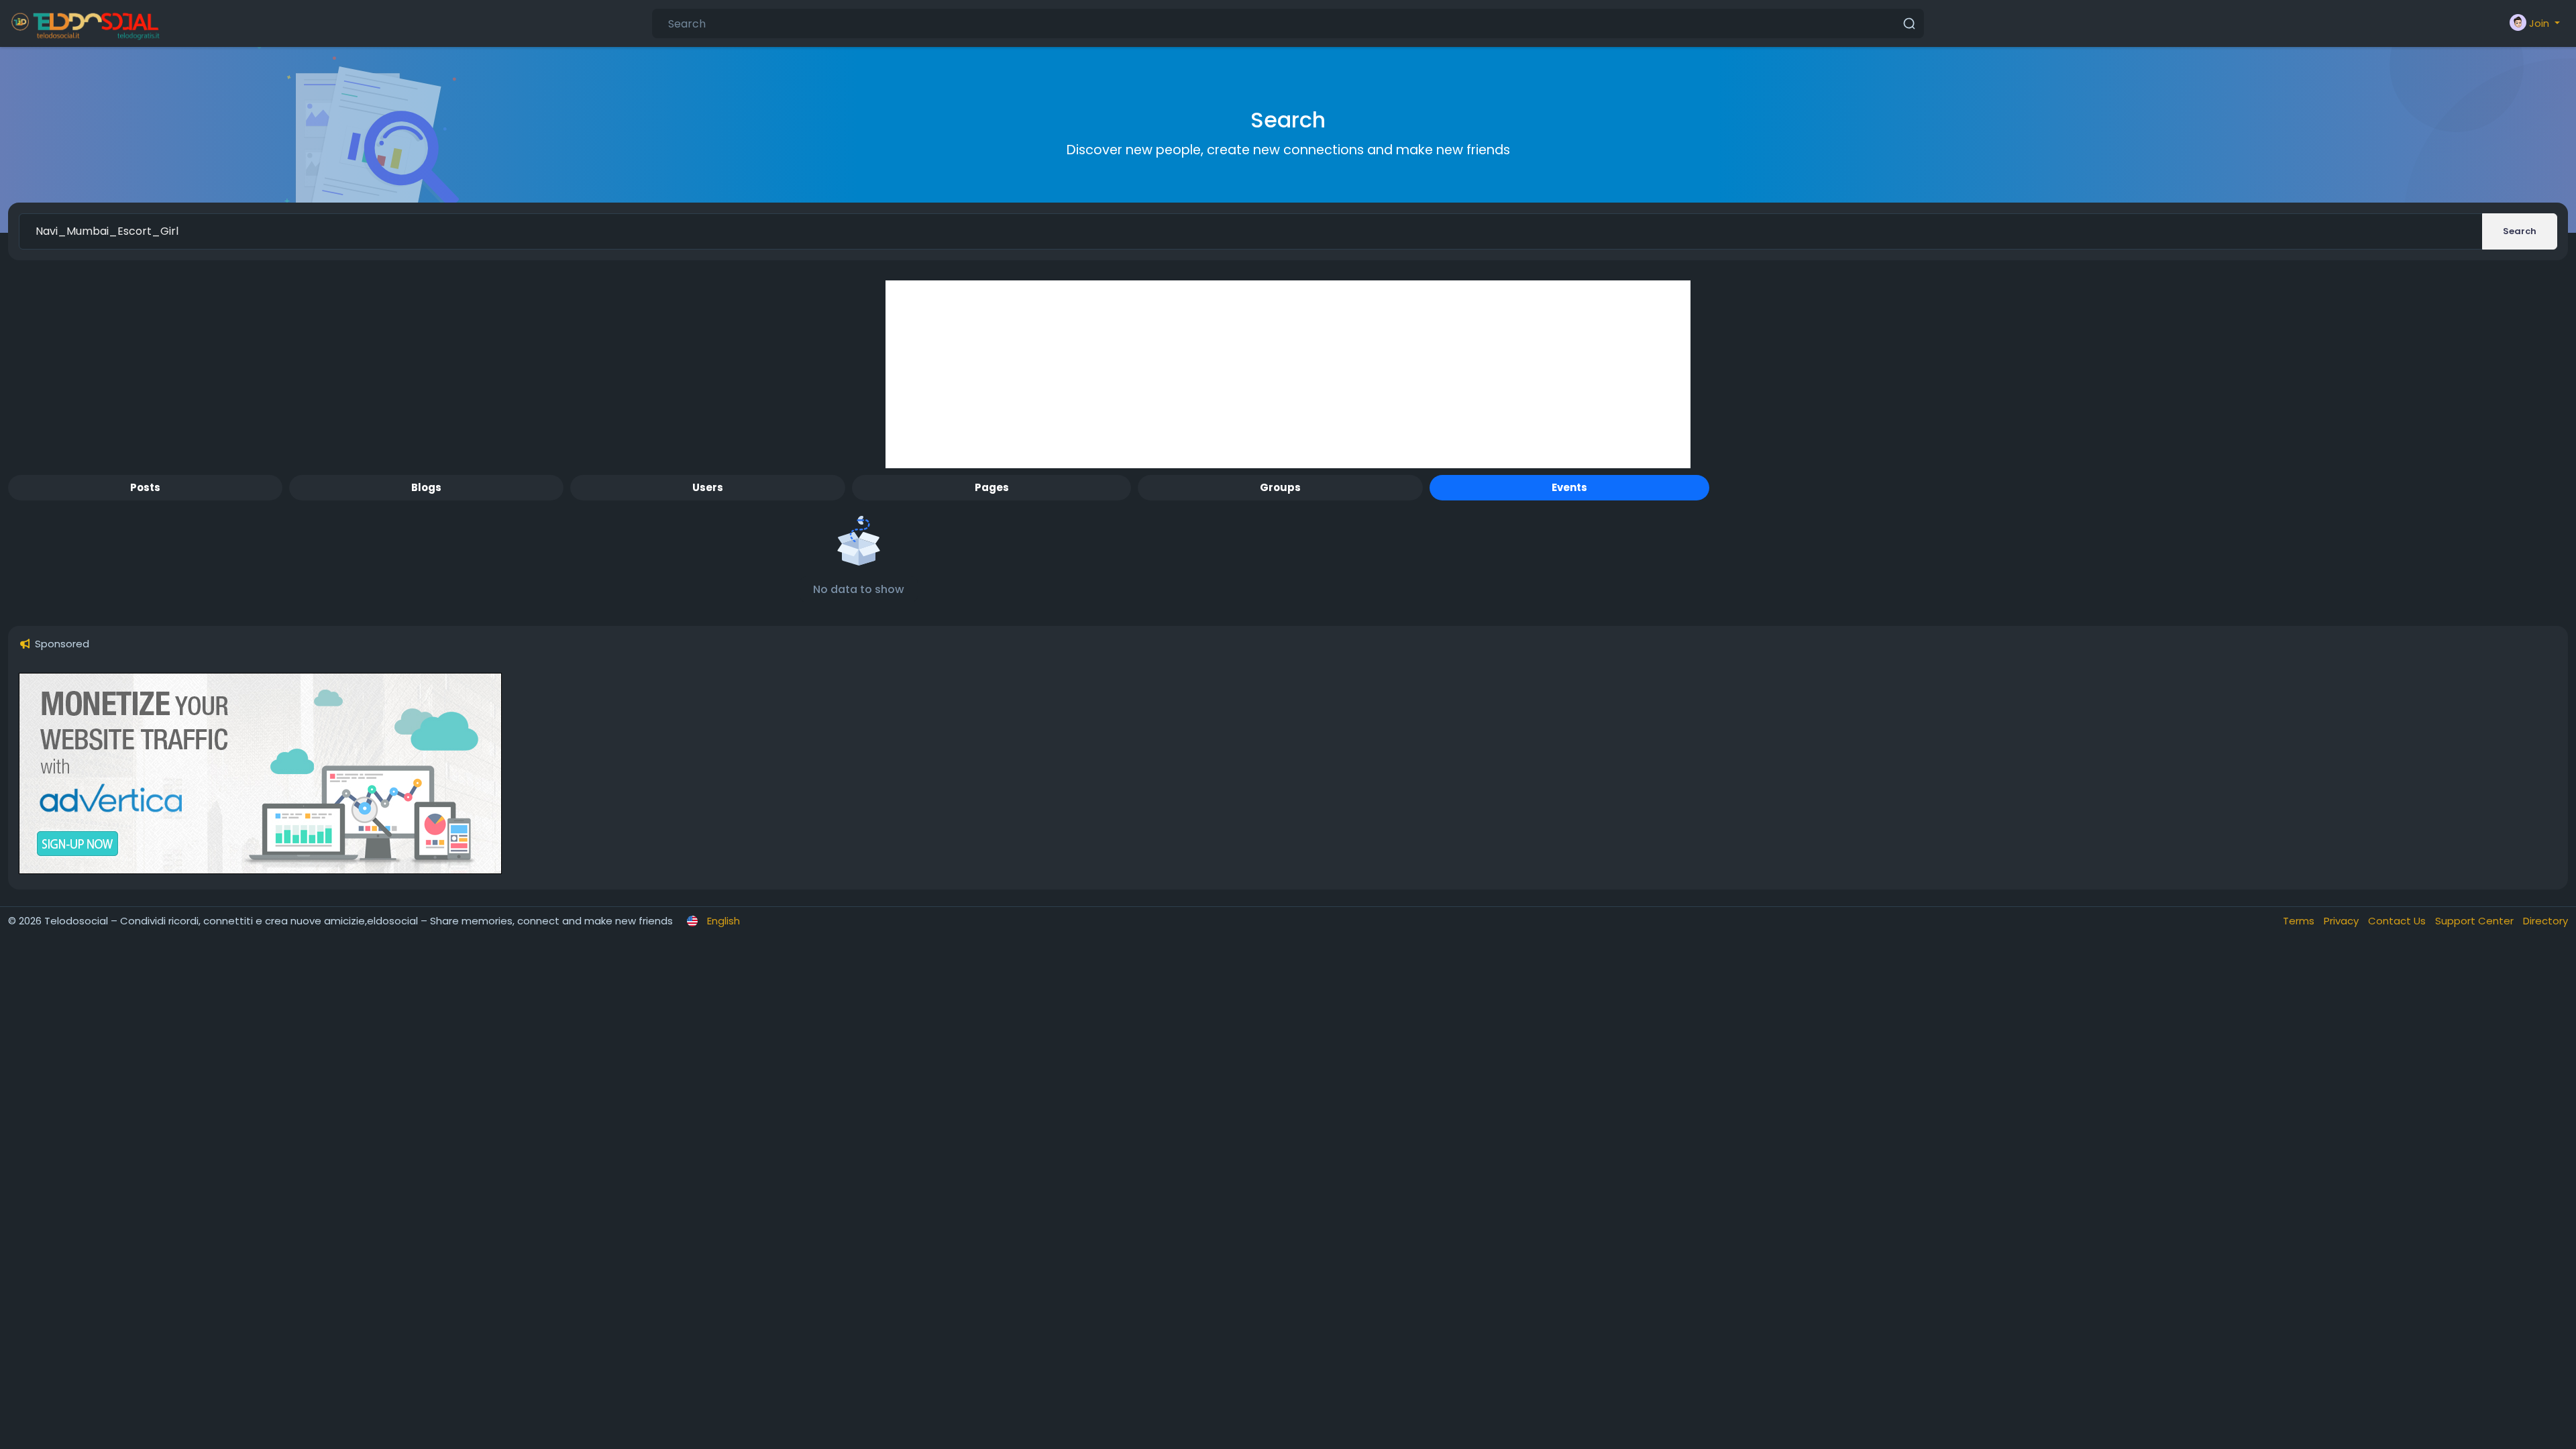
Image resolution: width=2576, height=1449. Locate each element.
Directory (2545, 921)
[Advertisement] (1288, 374)
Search (2520, 231)
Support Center (2476, 921)
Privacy (2343, 921)
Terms (2300, 921)
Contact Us (2398, 921)
